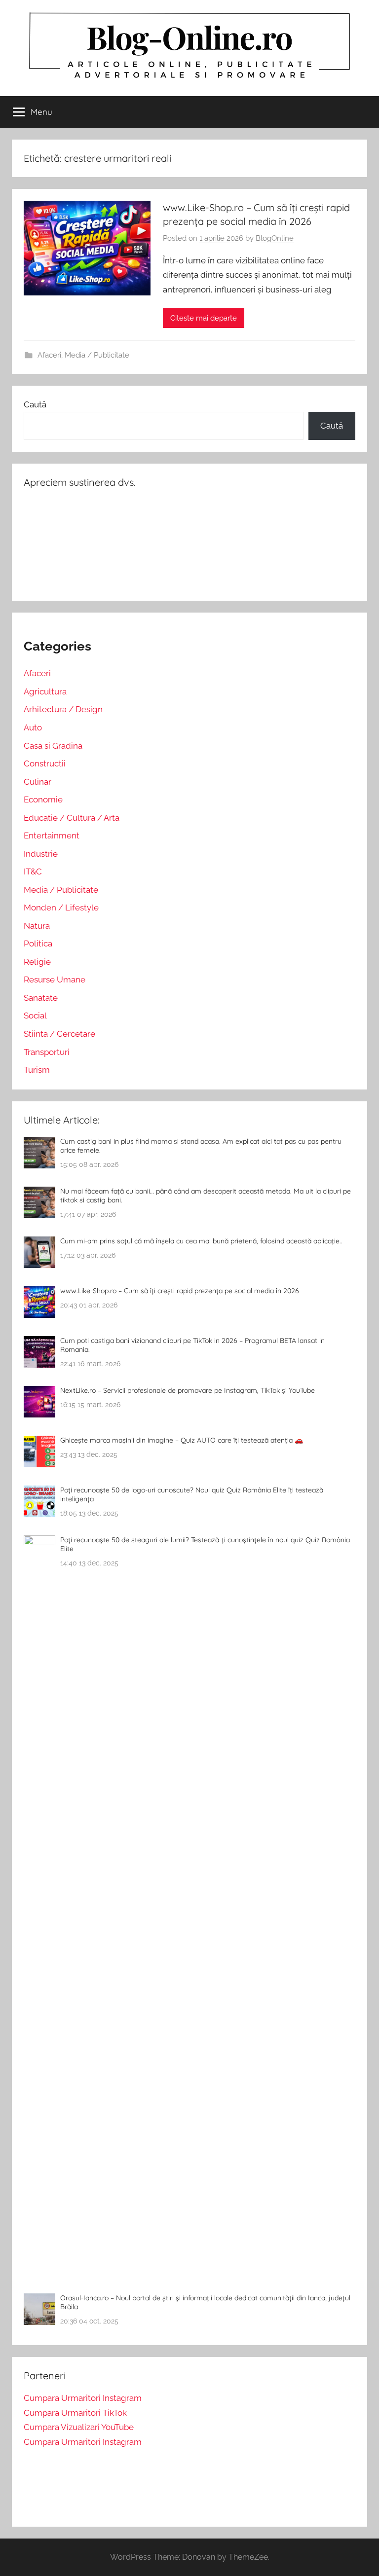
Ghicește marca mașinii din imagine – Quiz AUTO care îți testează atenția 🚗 (182, 1440)
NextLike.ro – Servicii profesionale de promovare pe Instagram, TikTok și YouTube (188, 1390)
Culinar (38, 782)
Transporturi (47, 1052)
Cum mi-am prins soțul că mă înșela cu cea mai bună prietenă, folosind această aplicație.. (201, 1241)
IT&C (33, 871)
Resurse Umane (55, 980)
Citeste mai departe (204, 318)
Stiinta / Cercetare (59, 1034)
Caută (35, 404)
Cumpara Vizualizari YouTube (79, 2427)
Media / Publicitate (97, 355)
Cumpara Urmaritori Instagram (83, 2398)
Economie (43, 799)
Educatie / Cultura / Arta (72, 818)
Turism (37, 1070)
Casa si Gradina (53, 746)
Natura (37, 926)
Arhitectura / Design (63, 709)
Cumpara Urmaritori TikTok (75, 2413)
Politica (38, 943)
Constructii (45, 763)
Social (35, 1016)
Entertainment (52, 835)
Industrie (41, 854)
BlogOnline (275, 238)
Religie (37, 962)
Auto (33, 727)
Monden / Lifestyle (61, 907)
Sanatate (41, 998)
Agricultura (45, 691)
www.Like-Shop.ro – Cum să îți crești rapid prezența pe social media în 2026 (180, 1291)
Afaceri (49, 355)
